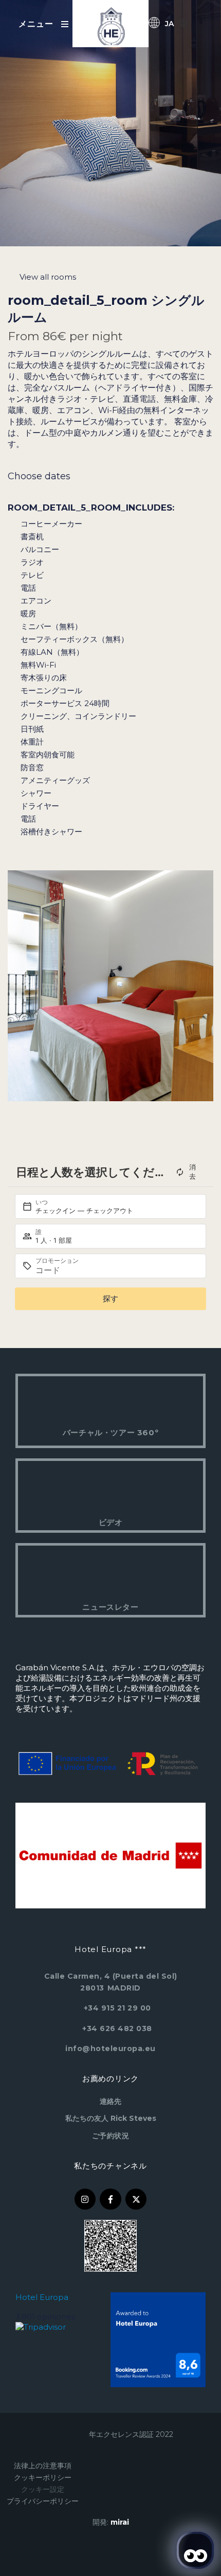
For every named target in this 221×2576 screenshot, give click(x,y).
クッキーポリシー (43, 2477)
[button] (18, 986)
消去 (192, 1172)
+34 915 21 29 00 (117, 2008)
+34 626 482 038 (117, 2028)
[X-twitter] (136, 2199)
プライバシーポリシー (43, 2501)
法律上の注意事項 (43, 2466)
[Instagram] (85, 2199)
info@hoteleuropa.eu (110, 2048)
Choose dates (39, 476)
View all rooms (48, 277)
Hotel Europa (42, 2297)
